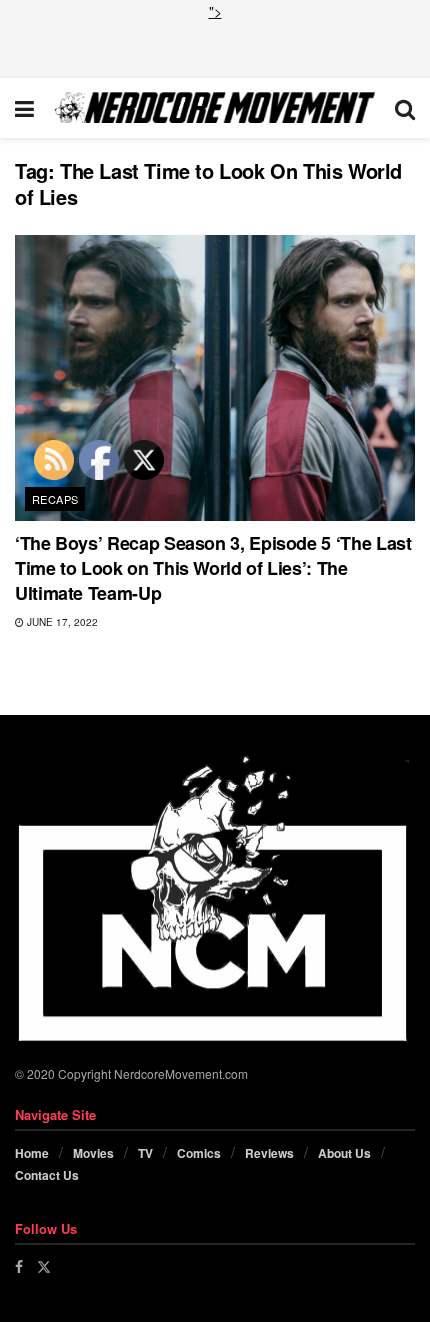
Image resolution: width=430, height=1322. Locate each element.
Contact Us (47, 1175)
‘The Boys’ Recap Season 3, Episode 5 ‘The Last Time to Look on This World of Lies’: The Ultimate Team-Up (213, 568)
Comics (199, 1153)
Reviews (269, 1153)
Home (32, 1153)
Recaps (55, 499)
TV (145, 1153)
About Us (344, 1153)
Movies (93, 1153)
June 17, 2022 (61, 622)
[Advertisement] (215, 47)
